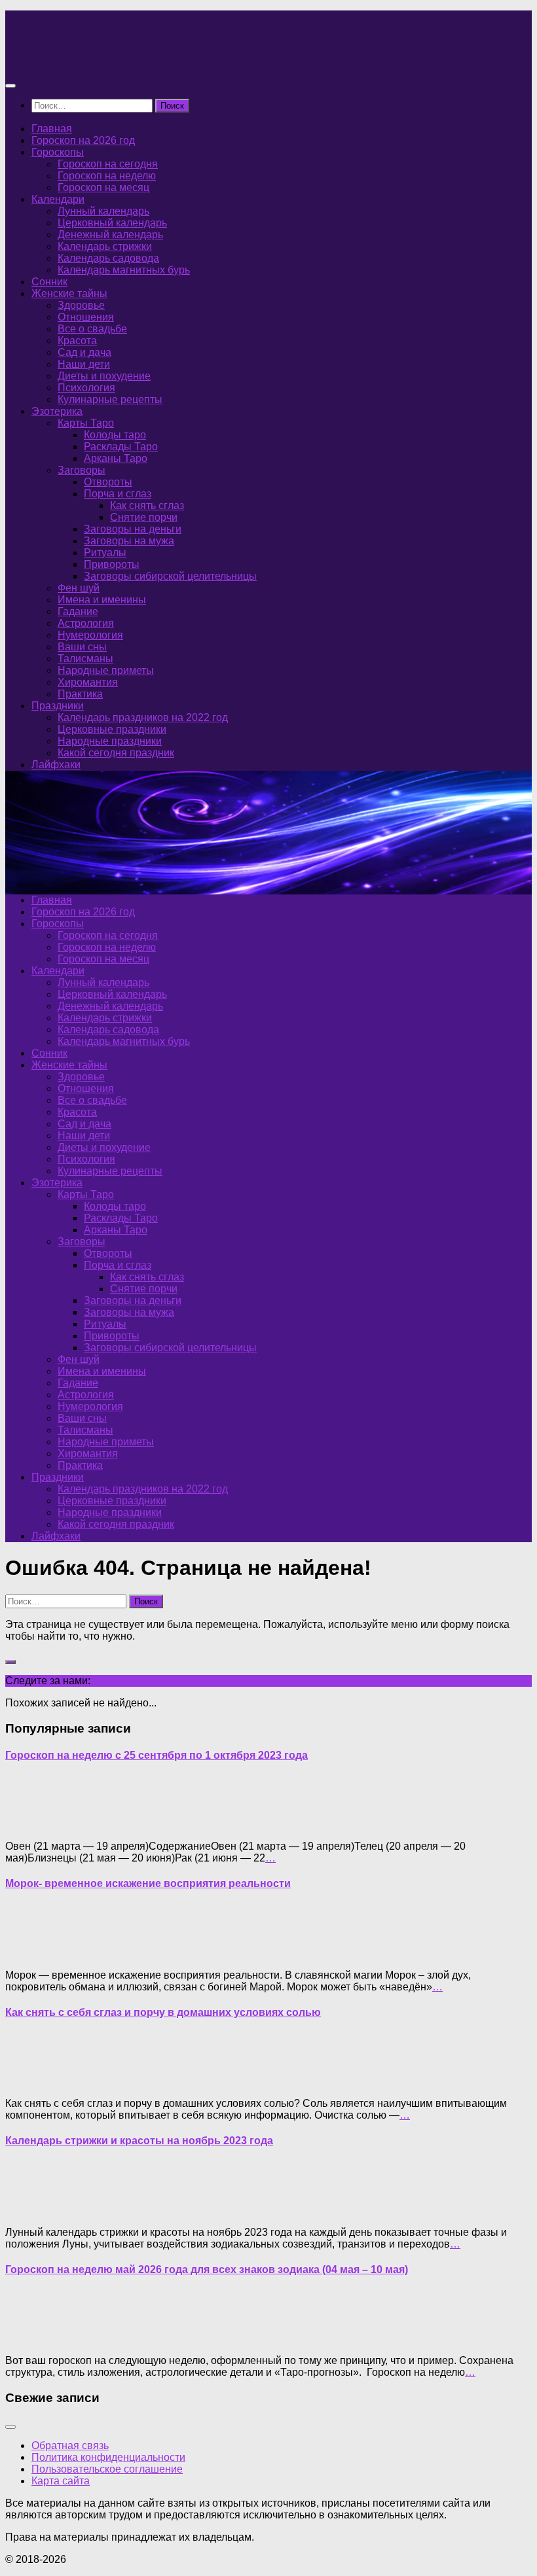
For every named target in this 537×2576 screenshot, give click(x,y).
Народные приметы (106, 670)
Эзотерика (57, 411)
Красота (77, 341)
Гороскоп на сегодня (108, 164)
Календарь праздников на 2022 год (143, 717)
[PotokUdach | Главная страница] (146, 60)
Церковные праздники (112, 729)
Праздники (58, 706)
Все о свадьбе (92, 329)
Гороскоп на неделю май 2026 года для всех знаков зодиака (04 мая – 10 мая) (207, 2269)
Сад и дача (84, 352)
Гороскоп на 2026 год (83, 140)
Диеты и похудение (104, 376)
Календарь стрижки (105, 246)
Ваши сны (82, 647)
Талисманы (85, 659)
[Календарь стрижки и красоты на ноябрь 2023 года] (31, 2210)
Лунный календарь (103, 211)
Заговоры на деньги (133, 529)
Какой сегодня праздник (116, 753)
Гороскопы (58, 152)
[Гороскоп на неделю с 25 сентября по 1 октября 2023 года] (31, 1824)
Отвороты (108, 482)
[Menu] (10, 86)
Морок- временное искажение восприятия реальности (148, 1883)
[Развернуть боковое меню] (10, 1662)
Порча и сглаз (118, 494)
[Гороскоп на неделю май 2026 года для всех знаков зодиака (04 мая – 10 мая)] (31, 2338)
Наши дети (84, 364)
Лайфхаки (56, 765)
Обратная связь (70, 2445)
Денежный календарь (110, 235)
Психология (86, 388)
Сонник (49, 282)
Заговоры (82, 470)
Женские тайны (69, 293)
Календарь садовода (108, 258)
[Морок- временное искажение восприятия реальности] (31, 1953)
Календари (58, 199)
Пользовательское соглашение (107, 2469)
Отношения (86, 317)
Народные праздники (110, 741)
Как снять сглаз (147, 505)
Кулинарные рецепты (110, 399)
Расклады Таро (121, 447)
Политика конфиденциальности (108, 2457)
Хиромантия (88, 682)
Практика (80, 694)
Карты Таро (86, 423)
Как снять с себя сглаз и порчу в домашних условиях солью (163, 2012)
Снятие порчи (144, 517)
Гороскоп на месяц (103, 187)
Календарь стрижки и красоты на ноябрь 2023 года (139, 2141)
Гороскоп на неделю (107, 176)
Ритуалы (105, 553)
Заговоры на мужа (129, 541)
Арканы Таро (116, 458)
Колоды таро (115, 435)
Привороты (112, 564)
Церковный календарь (112, 223)
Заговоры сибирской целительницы (170, 576)
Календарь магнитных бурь (124, 270)
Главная (52, 129)
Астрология (86, 623)
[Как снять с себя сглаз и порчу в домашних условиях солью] (31, 2081)
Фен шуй (79, 588)
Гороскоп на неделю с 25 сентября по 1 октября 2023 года (157, 1755)
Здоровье (81, 305)
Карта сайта (61, 2481)
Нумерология (90, 635)
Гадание (78, 611)
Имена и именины (102, 600)
